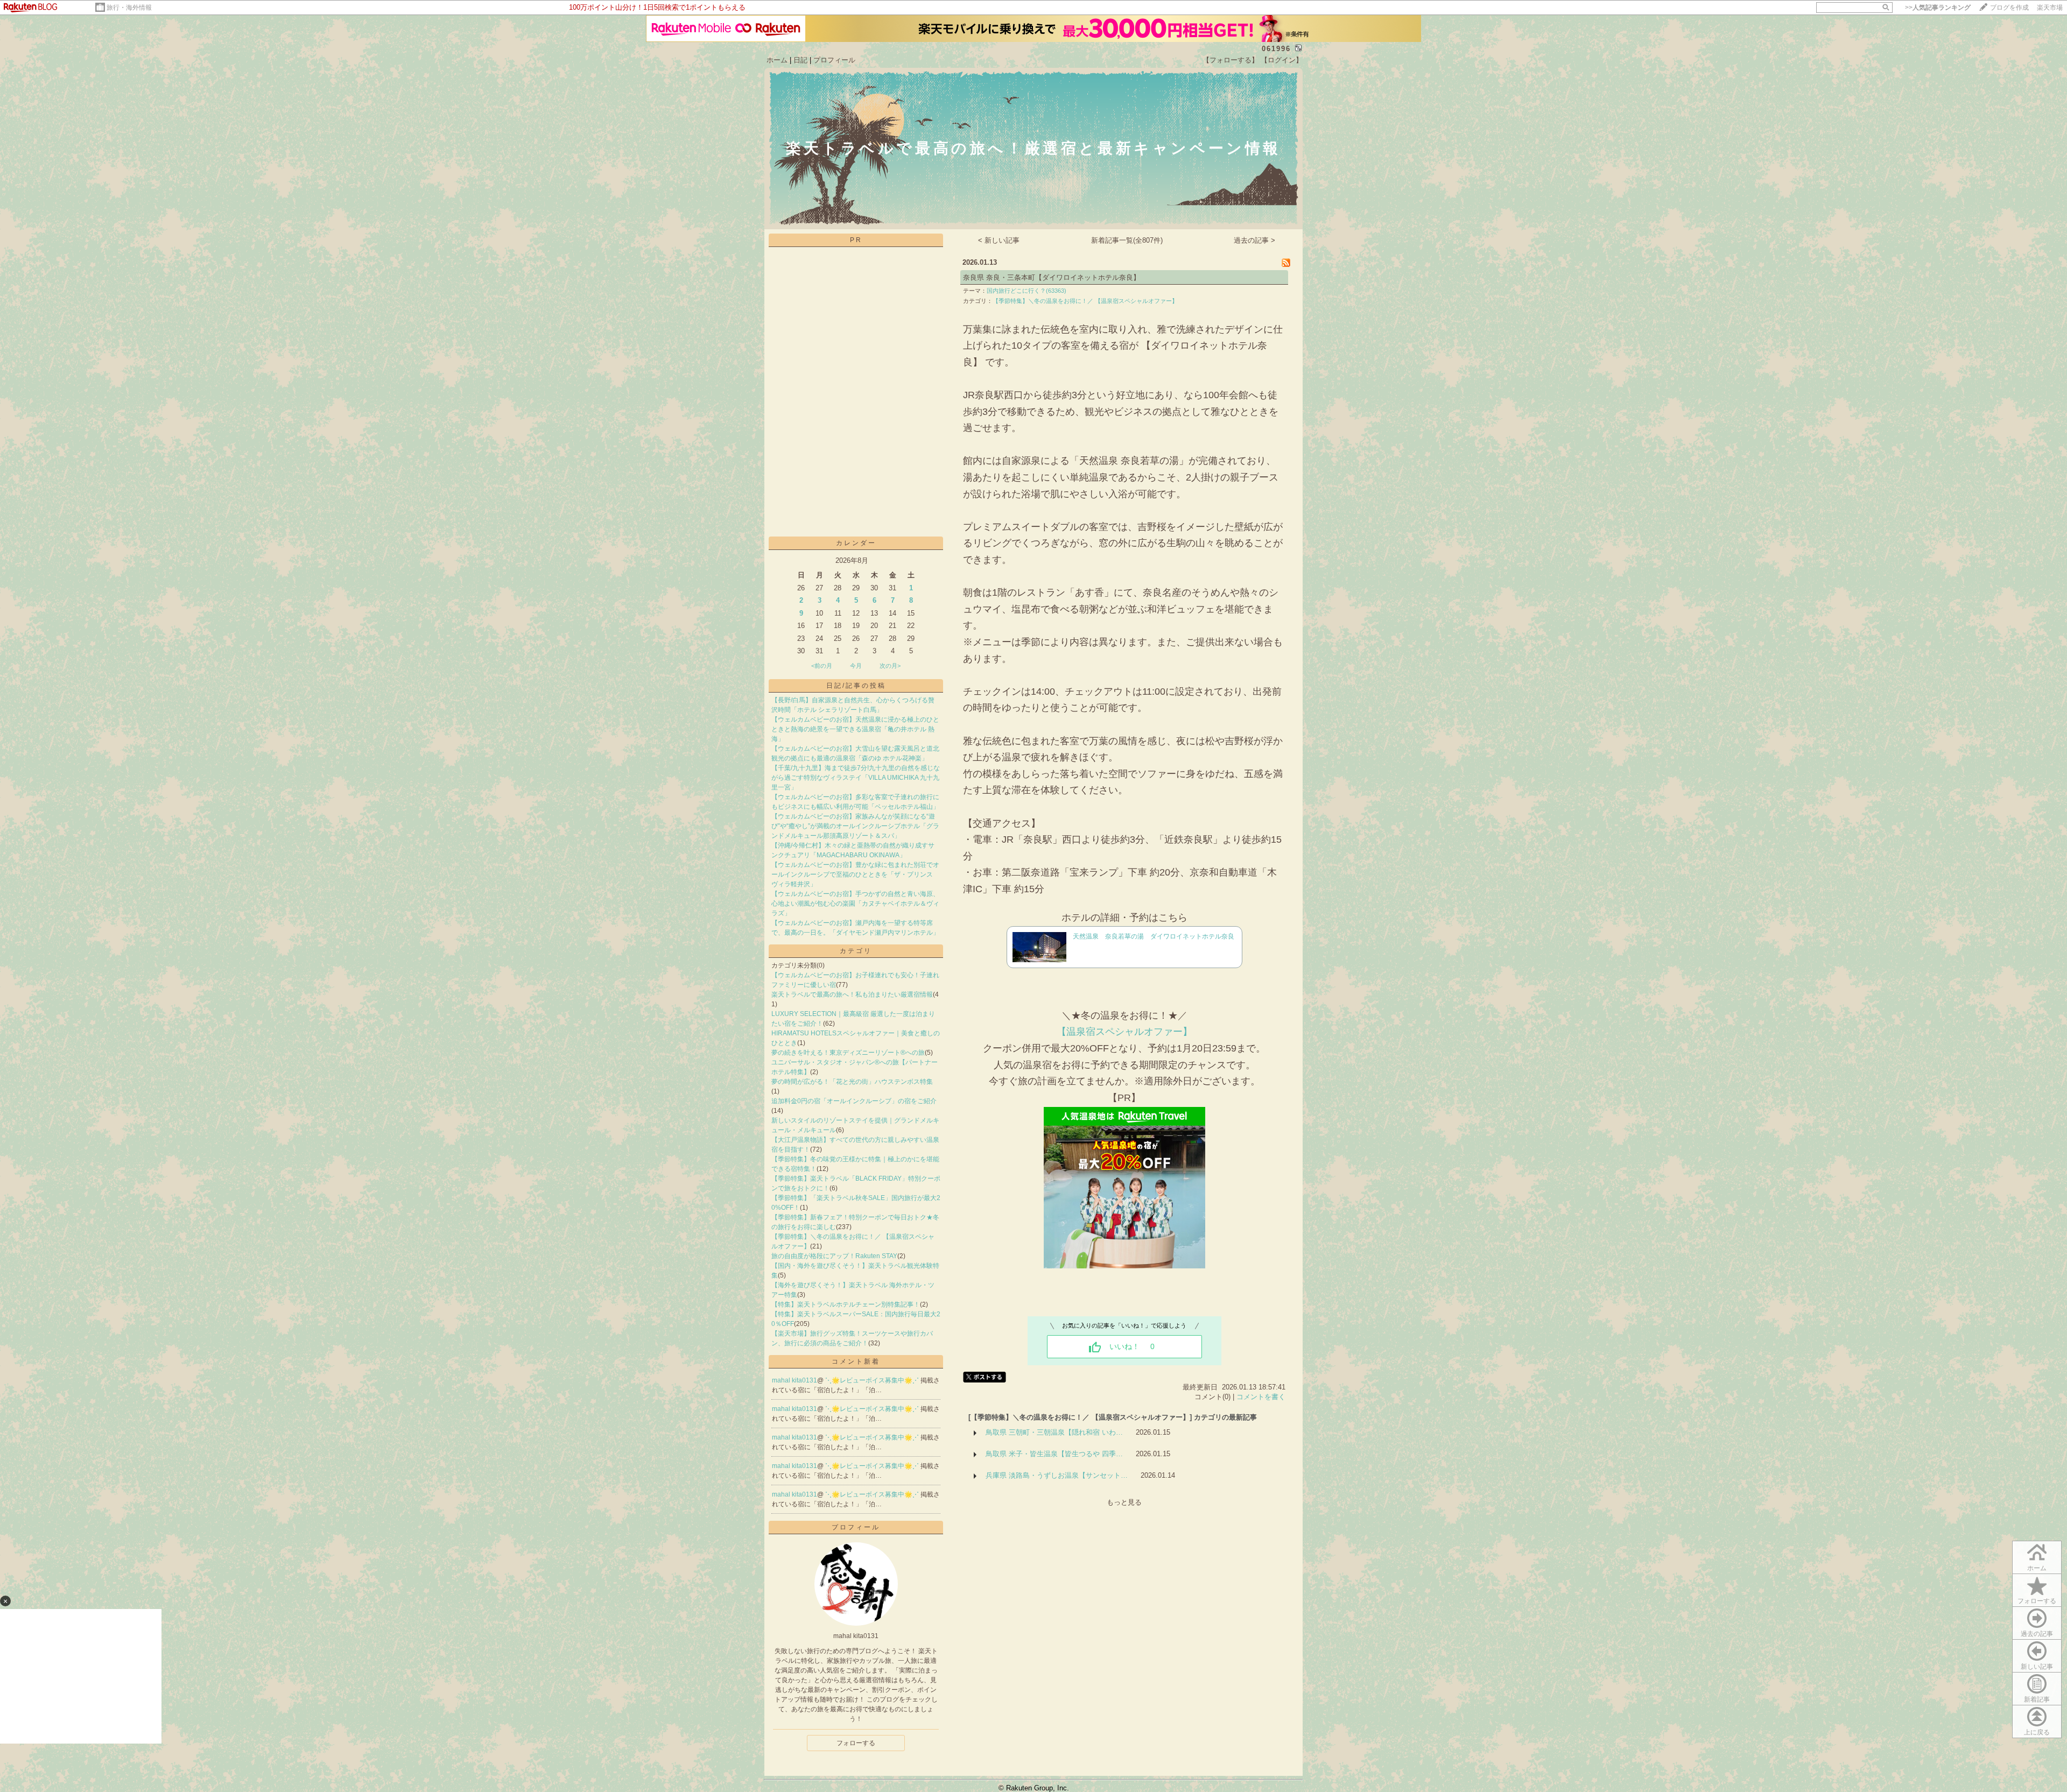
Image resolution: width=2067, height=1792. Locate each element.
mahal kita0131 (795, 1380)
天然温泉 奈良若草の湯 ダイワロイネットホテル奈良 (1154, 936)
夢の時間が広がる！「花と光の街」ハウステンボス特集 (852, 1082)
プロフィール (834, 60)
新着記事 (2037, 1699)
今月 (856, 666)
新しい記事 (2037, 1667)
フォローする (2037, 1601)
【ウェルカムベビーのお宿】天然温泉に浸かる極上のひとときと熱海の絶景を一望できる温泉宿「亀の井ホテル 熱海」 (855, 729)
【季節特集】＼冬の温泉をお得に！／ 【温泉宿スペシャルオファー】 (1085, 301)
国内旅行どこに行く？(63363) (1027, 291)
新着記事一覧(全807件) (1127, 240)
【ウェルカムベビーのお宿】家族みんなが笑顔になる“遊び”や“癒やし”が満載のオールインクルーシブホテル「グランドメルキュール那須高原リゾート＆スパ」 (855, 826)
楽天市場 (2050, 8)
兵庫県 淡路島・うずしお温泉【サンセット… (1057, 1475)
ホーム (777, 60)
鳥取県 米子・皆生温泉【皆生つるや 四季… (1054, 1454)
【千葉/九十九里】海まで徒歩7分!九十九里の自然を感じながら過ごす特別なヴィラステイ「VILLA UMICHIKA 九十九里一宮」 (856, 778)
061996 (1276, 49)
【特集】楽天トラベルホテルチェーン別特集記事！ (846, 1304)
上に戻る (2037, 1732)
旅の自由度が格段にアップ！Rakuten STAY (834, 1256)
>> (1938, 8)
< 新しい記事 (999, 240)
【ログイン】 (1282, 60)
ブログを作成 (2009, 8)
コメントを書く (1261, 1397)
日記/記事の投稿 (856, 686)
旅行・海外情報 (129, 8)
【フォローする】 (1231, 60)
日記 (800, 60)
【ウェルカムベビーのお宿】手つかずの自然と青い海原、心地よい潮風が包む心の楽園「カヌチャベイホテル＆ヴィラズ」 (855, 904)
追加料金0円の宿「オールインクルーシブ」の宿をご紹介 (854, 1101)
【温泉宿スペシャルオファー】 (1124, 1032)
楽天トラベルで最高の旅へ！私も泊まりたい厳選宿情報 (852, 994)
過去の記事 (2037, 1634)
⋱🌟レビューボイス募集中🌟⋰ (873, 1380)
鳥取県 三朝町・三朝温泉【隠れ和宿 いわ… (1054, 1432)
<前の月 (822, 666)
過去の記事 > (1254, 240)
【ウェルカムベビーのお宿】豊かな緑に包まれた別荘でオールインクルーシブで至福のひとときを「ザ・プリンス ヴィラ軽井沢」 (855, 874)
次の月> (890, 666)
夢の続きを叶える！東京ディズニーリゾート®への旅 (848, 1053)
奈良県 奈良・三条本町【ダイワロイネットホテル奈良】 (1052, 277)
